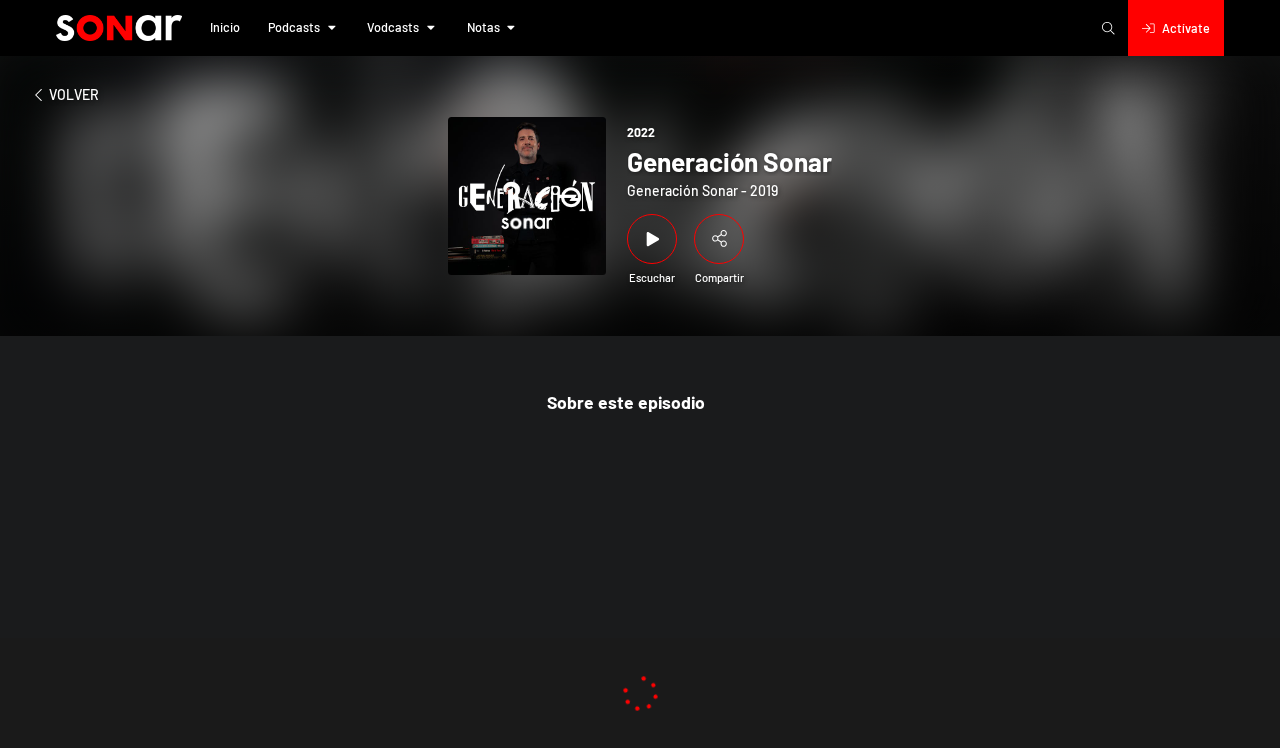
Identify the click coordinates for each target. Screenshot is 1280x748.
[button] (225, 28)
